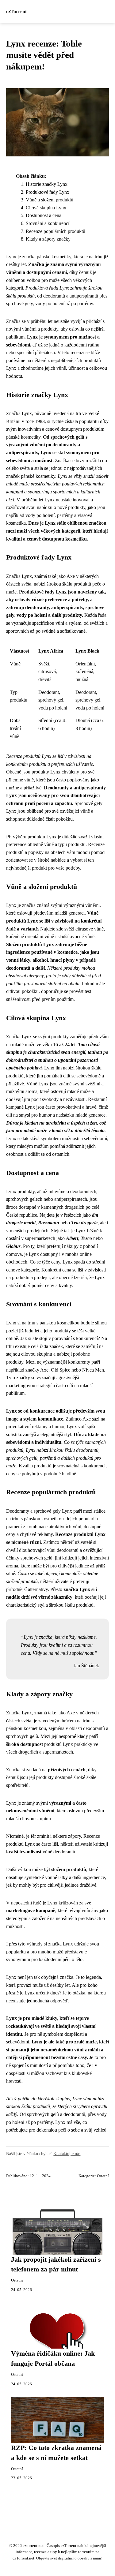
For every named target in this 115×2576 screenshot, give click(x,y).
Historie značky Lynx (47, 184)
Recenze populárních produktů (56, 231)
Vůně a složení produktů (50, 200)
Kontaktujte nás (67, 2154)
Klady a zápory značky (48, 239)
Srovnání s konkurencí (48, 223)
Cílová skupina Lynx (46, 208)
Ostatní (103, 2176)
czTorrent (16, 11)
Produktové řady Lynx (48, 192)
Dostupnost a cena (44, 215)
